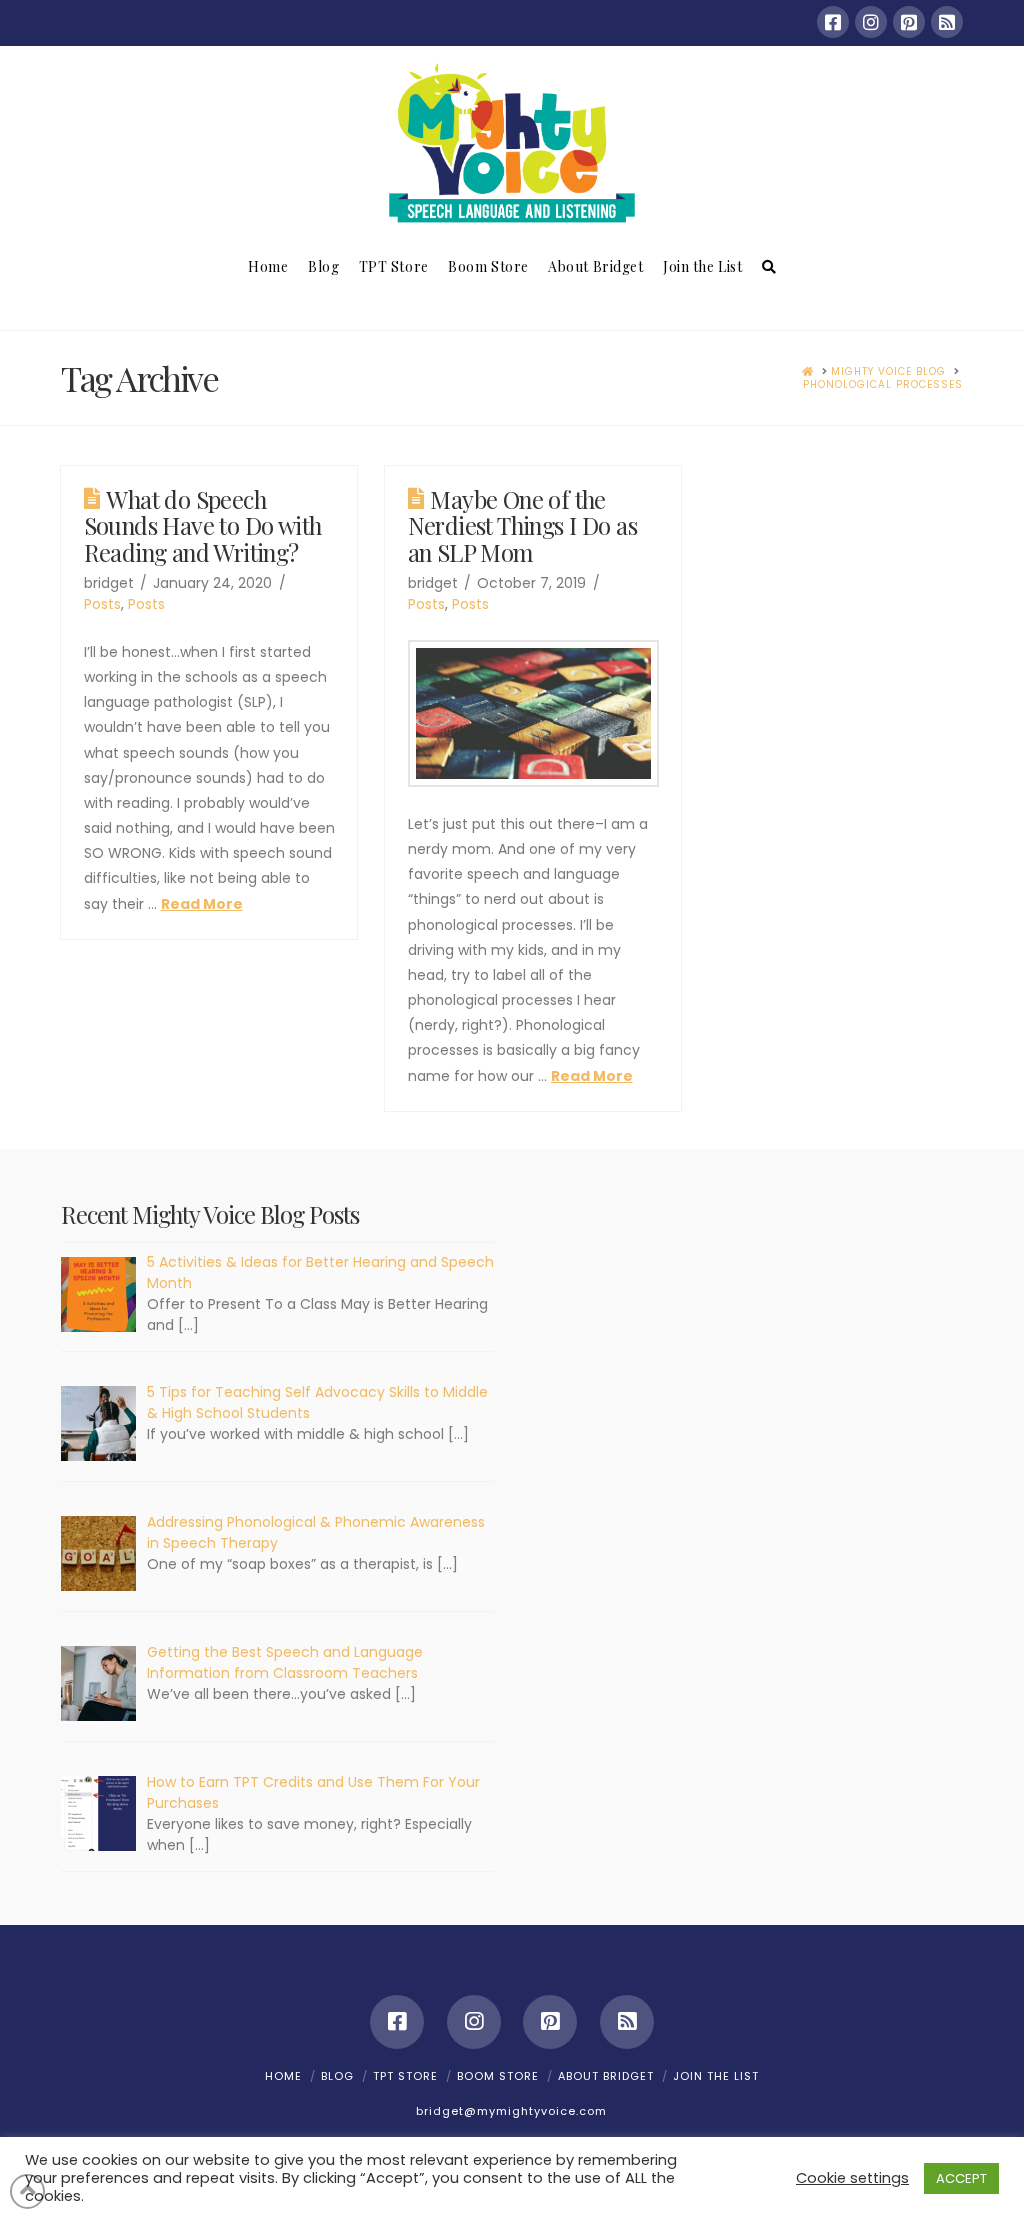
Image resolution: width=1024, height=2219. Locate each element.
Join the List (716, 2076)
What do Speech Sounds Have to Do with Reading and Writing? (203, 525)
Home (283, 2076)
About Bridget (606, 2076)
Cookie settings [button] (852, 2178)
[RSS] (947, 22)
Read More (202, 904)
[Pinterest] (909, 22)
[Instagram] (871, 22)
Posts (102, 604)
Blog (337, 2076)
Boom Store (498, 2076)
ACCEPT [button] (961, 2178)
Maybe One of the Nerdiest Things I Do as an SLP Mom (522, 525)
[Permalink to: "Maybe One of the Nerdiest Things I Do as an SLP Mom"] (533, 713)
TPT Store (405, 2076)
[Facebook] (833, 22)
